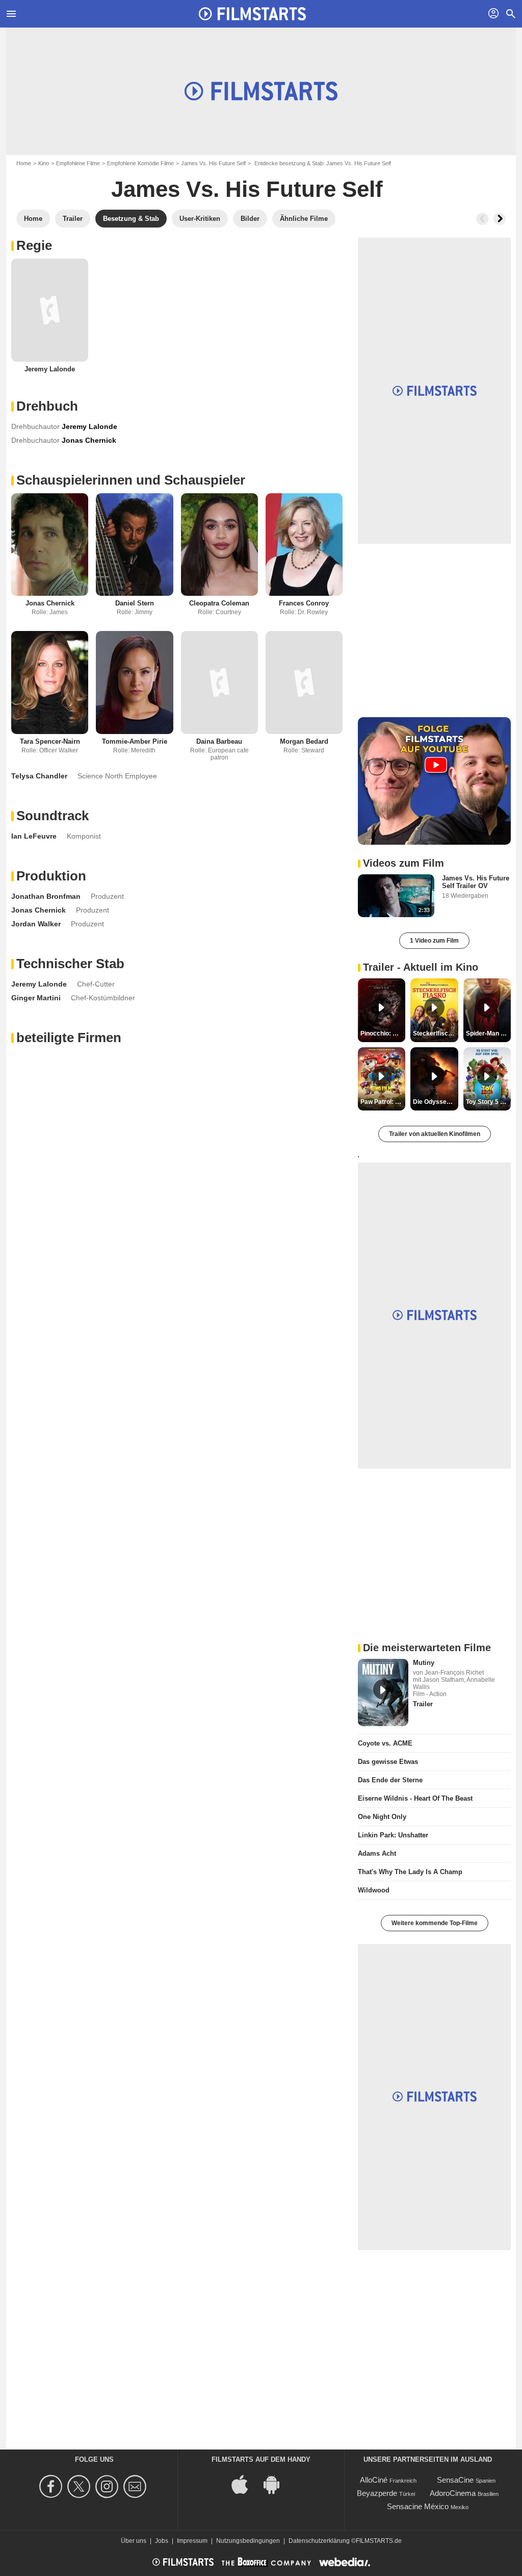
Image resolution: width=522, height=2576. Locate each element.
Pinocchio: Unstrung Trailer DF (383, 1033)
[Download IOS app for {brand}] (245, 2483)
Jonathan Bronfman (46, 896)
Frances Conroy (304, 603)
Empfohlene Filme (78, 163)
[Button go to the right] (500, 219)
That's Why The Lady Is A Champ (410, 1872)
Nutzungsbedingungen (248, 2541)
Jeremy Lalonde (50, 369)
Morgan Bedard (304, 741)
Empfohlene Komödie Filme (140, 163)
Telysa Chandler (39, 776)
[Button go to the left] (482, 219)
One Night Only (382, 1817)
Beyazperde (377, 2493)
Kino (44, 163)
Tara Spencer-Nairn (50, 741)
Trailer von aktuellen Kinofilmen (435, 1134)
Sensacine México (418, 2506)
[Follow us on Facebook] (52, 2486)
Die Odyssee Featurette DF (435, 1102)
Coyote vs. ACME (385, 1743)
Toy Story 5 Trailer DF (488, 1102)
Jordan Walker (36, 924)
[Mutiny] (383, 1693)
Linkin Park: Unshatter (393, 1835)
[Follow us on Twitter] (80, 2486)
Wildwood (374, 1890)
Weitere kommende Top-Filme (435, 1923)
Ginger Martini (36, 998)
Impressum (192, 2541)
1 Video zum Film (434, 941)
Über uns (134, 2541)
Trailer (423, 1704)
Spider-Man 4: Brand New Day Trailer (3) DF (488, 1033)
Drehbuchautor (35, 426)
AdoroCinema (453, 2493)
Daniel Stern (135, 603)
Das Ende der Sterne (390, 1780)
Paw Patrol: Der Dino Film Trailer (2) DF (383, 1102)
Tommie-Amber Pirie (135, 741)
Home (24, 163)
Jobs (162, 2541)
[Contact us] (136, 2486)
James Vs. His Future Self (213, 163)
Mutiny (424, 1663)
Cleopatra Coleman (219, 603)
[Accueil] (252, 14)
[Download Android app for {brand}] (277, 2483)
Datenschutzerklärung (319, 2541)
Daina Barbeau (219, 741)
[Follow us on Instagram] (108, 2486)
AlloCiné (374, 2480)
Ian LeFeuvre (34, 836)
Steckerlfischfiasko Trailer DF (435, 1033)
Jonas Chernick (50, 603)
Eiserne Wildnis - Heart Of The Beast (415, 1798)
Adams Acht (377, 1853)
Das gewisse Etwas (388, 1762)
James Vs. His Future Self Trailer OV (476, 882)
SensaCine (455, 2480)
